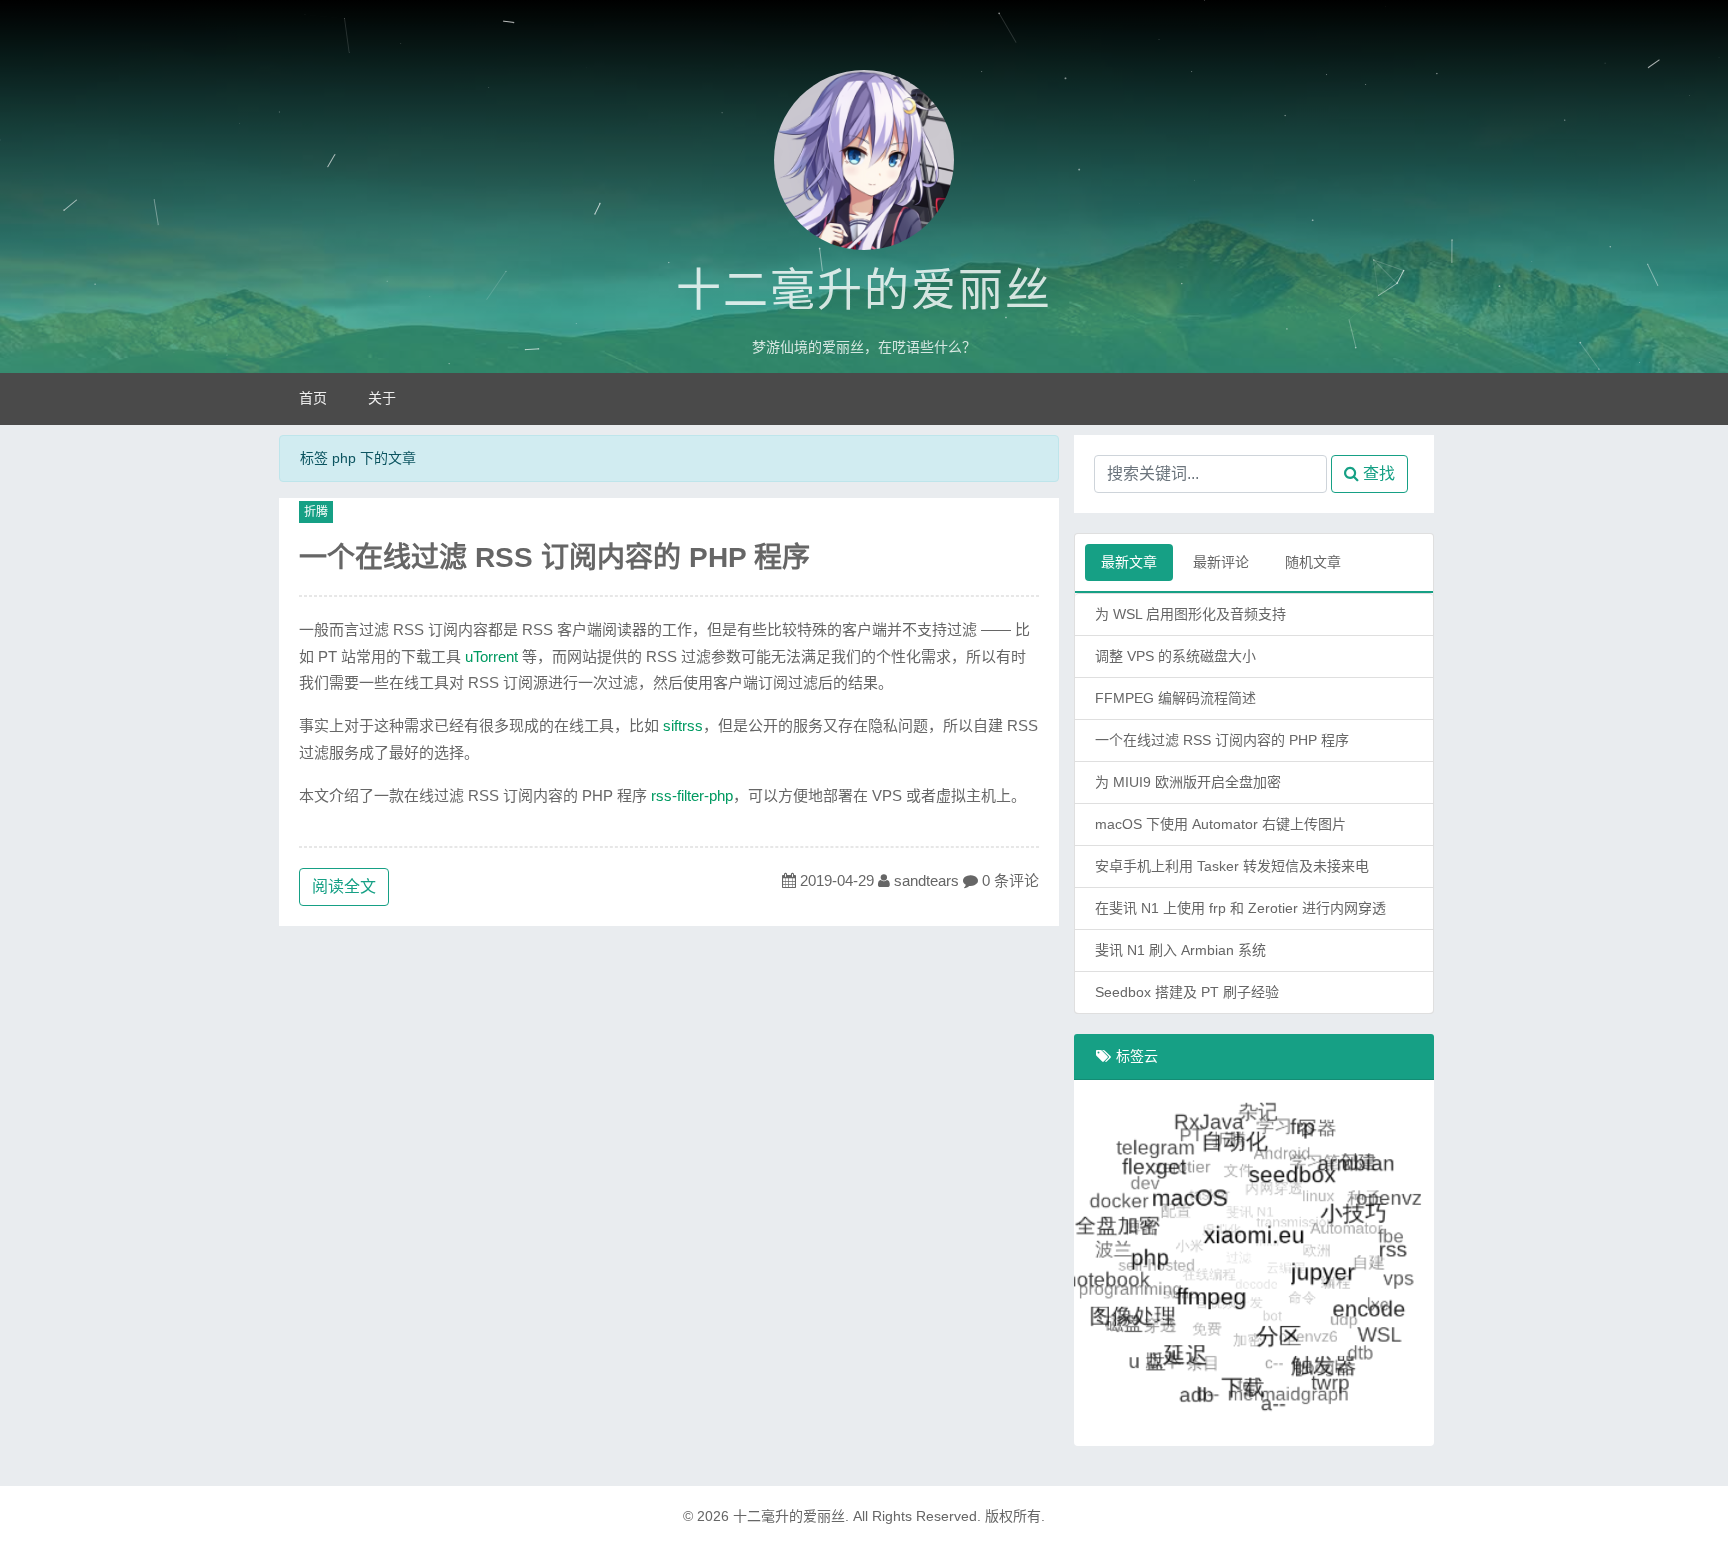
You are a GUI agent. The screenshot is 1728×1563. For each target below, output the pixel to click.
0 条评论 (1010, 880)
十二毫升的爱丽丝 (864, 291)
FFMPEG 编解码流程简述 (1175, 698)
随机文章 (1313, 562)
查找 (1377, 473)
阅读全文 (344, 886)
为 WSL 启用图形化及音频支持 (1190, 614)
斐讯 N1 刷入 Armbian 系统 (1180, 950)
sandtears (926, 880)
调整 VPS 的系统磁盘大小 (1175, 656)
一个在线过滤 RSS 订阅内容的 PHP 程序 (554, 557)
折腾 (316, 512)
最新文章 (1129, 562)
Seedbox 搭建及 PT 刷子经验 (1187, 992)
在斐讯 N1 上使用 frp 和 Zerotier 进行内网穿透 (1240, 908)
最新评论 (1221, 562)
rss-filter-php (692, 795)
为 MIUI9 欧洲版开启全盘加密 (1188, 782)
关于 (382, 398)
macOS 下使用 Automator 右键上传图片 (1220, 824)
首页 (313, 398)
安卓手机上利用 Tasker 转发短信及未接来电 (1232, 866)
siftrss (683, 725)
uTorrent (491, 656)
